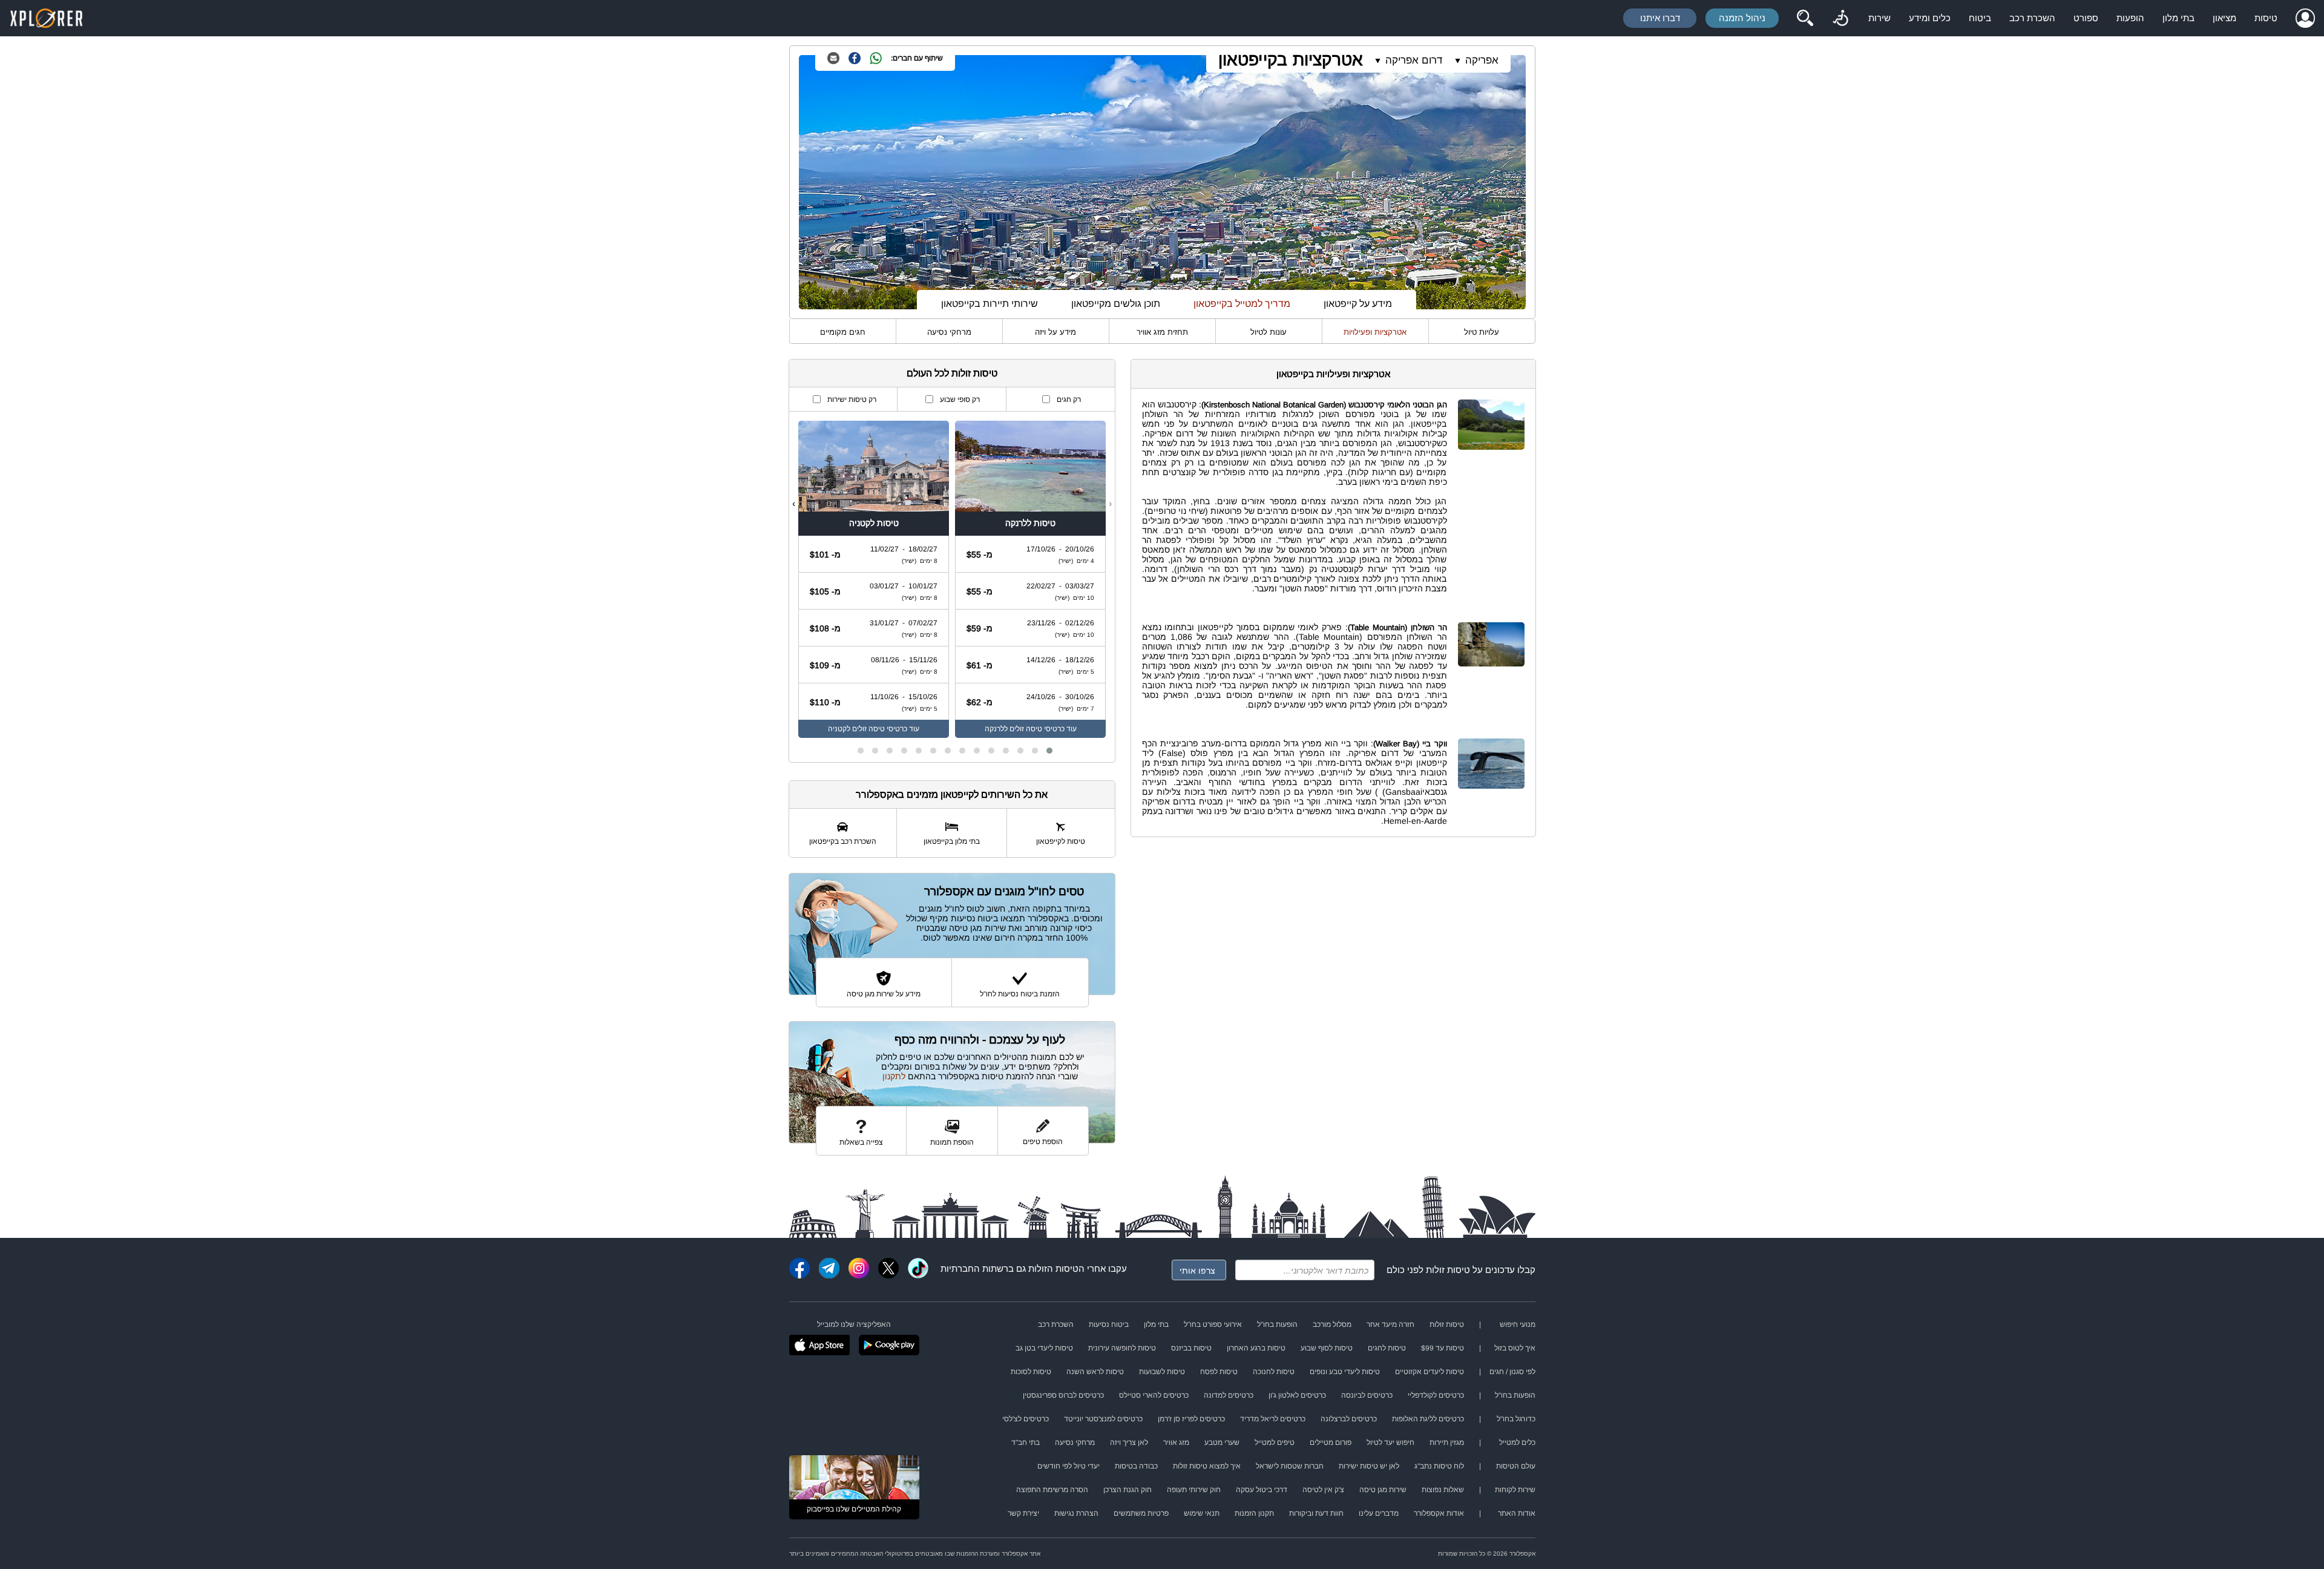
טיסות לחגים (1387, 1348)
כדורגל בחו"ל (1516, 1419)
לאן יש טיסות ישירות (1369, 1466)
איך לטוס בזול (1515, 1348)
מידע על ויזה (1055, 332)
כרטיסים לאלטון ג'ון (1297, 1395)
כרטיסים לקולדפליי (1436, 1395)
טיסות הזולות (1053, 1268)
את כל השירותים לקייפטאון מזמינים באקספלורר (952, 794)
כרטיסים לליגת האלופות (1428, 1419)
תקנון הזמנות (1254, 1513)
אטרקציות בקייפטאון (1291, 60)
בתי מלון (2178, 18)
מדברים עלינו (1379, 1513)
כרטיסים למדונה (1229, 1395)
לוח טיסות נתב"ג (1439, 1466)
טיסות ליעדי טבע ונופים (1345, 1372)
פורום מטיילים (1331, 1442)
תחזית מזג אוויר (1162, 332)
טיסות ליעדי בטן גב (1044, 1348)
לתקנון (894, 1076)
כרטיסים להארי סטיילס (1154, 1395)
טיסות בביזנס (1191, 1348)
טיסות (2266, 18)
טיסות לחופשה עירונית (1122, 1348)
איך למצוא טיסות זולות (1207, 1466)
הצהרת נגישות (1076, 1513)
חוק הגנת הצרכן (1128, 1490)
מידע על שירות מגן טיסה (884, 994)
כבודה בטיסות (1136, 1466)
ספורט (2086, 18)
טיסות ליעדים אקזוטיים (1430, 1372)
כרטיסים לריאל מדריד (1273, 1419)
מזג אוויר (1176, 1442)
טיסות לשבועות (1162, 1372)
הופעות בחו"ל (1277, 1324)
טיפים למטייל (1275, 1442)
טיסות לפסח (1219, 1372)
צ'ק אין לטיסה (1323, 1490)
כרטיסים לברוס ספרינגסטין (1063, 1395)
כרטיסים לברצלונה (1349, 1419)
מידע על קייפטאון (1358, 304)
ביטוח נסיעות (1109, 1324)
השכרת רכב (2032, 18)
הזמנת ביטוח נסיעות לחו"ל (1020, 994)
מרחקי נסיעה (949, 332)
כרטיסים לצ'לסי (1026, 1419)
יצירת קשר (1023, 1513)
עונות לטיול (1269, 332)
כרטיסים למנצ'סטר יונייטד (1103, 1419)
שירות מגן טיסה (1383, 1490)
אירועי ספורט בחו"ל (1213, 1324)
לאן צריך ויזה (1129, 1442)
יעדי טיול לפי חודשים (1068, 1466)
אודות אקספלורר (1439, 1513)
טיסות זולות (1448, 1270)
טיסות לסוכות (1031, 1372)
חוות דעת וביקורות (1316, 1513)
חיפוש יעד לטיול (1390, 1442)
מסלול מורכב (1332, 1324)
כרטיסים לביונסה (1367, 1395)
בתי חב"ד (1026, 1442)
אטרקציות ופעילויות (1375, 332)
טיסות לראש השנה (1095, 1372)
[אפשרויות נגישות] (1840, 18)
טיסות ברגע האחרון (1256, 1348)
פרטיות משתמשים (1141, 1513)
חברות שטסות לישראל (1290, 1466)
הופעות (2130, 18)
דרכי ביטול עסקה (1262, 1490)
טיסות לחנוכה (1274, 1372)
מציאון (2224, 18)
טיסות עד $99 (1443, 1348)
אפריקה (1482, 60)
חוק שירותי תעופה (1194, 1490)
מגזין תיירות (1447, 1442)
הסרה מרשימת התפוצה (1052, 1490)
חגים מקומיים (843, 332)
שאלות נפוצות (1443, 1490)
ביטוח (1980, 18)
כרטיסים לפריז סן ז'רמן (1191, 1419)
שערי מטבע (1222, 1442)
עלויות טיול (1482, 332)
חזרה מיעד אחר (1390, 1324)
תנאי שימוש (1202, 1513)
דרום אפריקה (1414, 60)
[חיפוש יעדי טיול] (1805, 18)
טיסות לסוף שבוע (1327, 1348)
